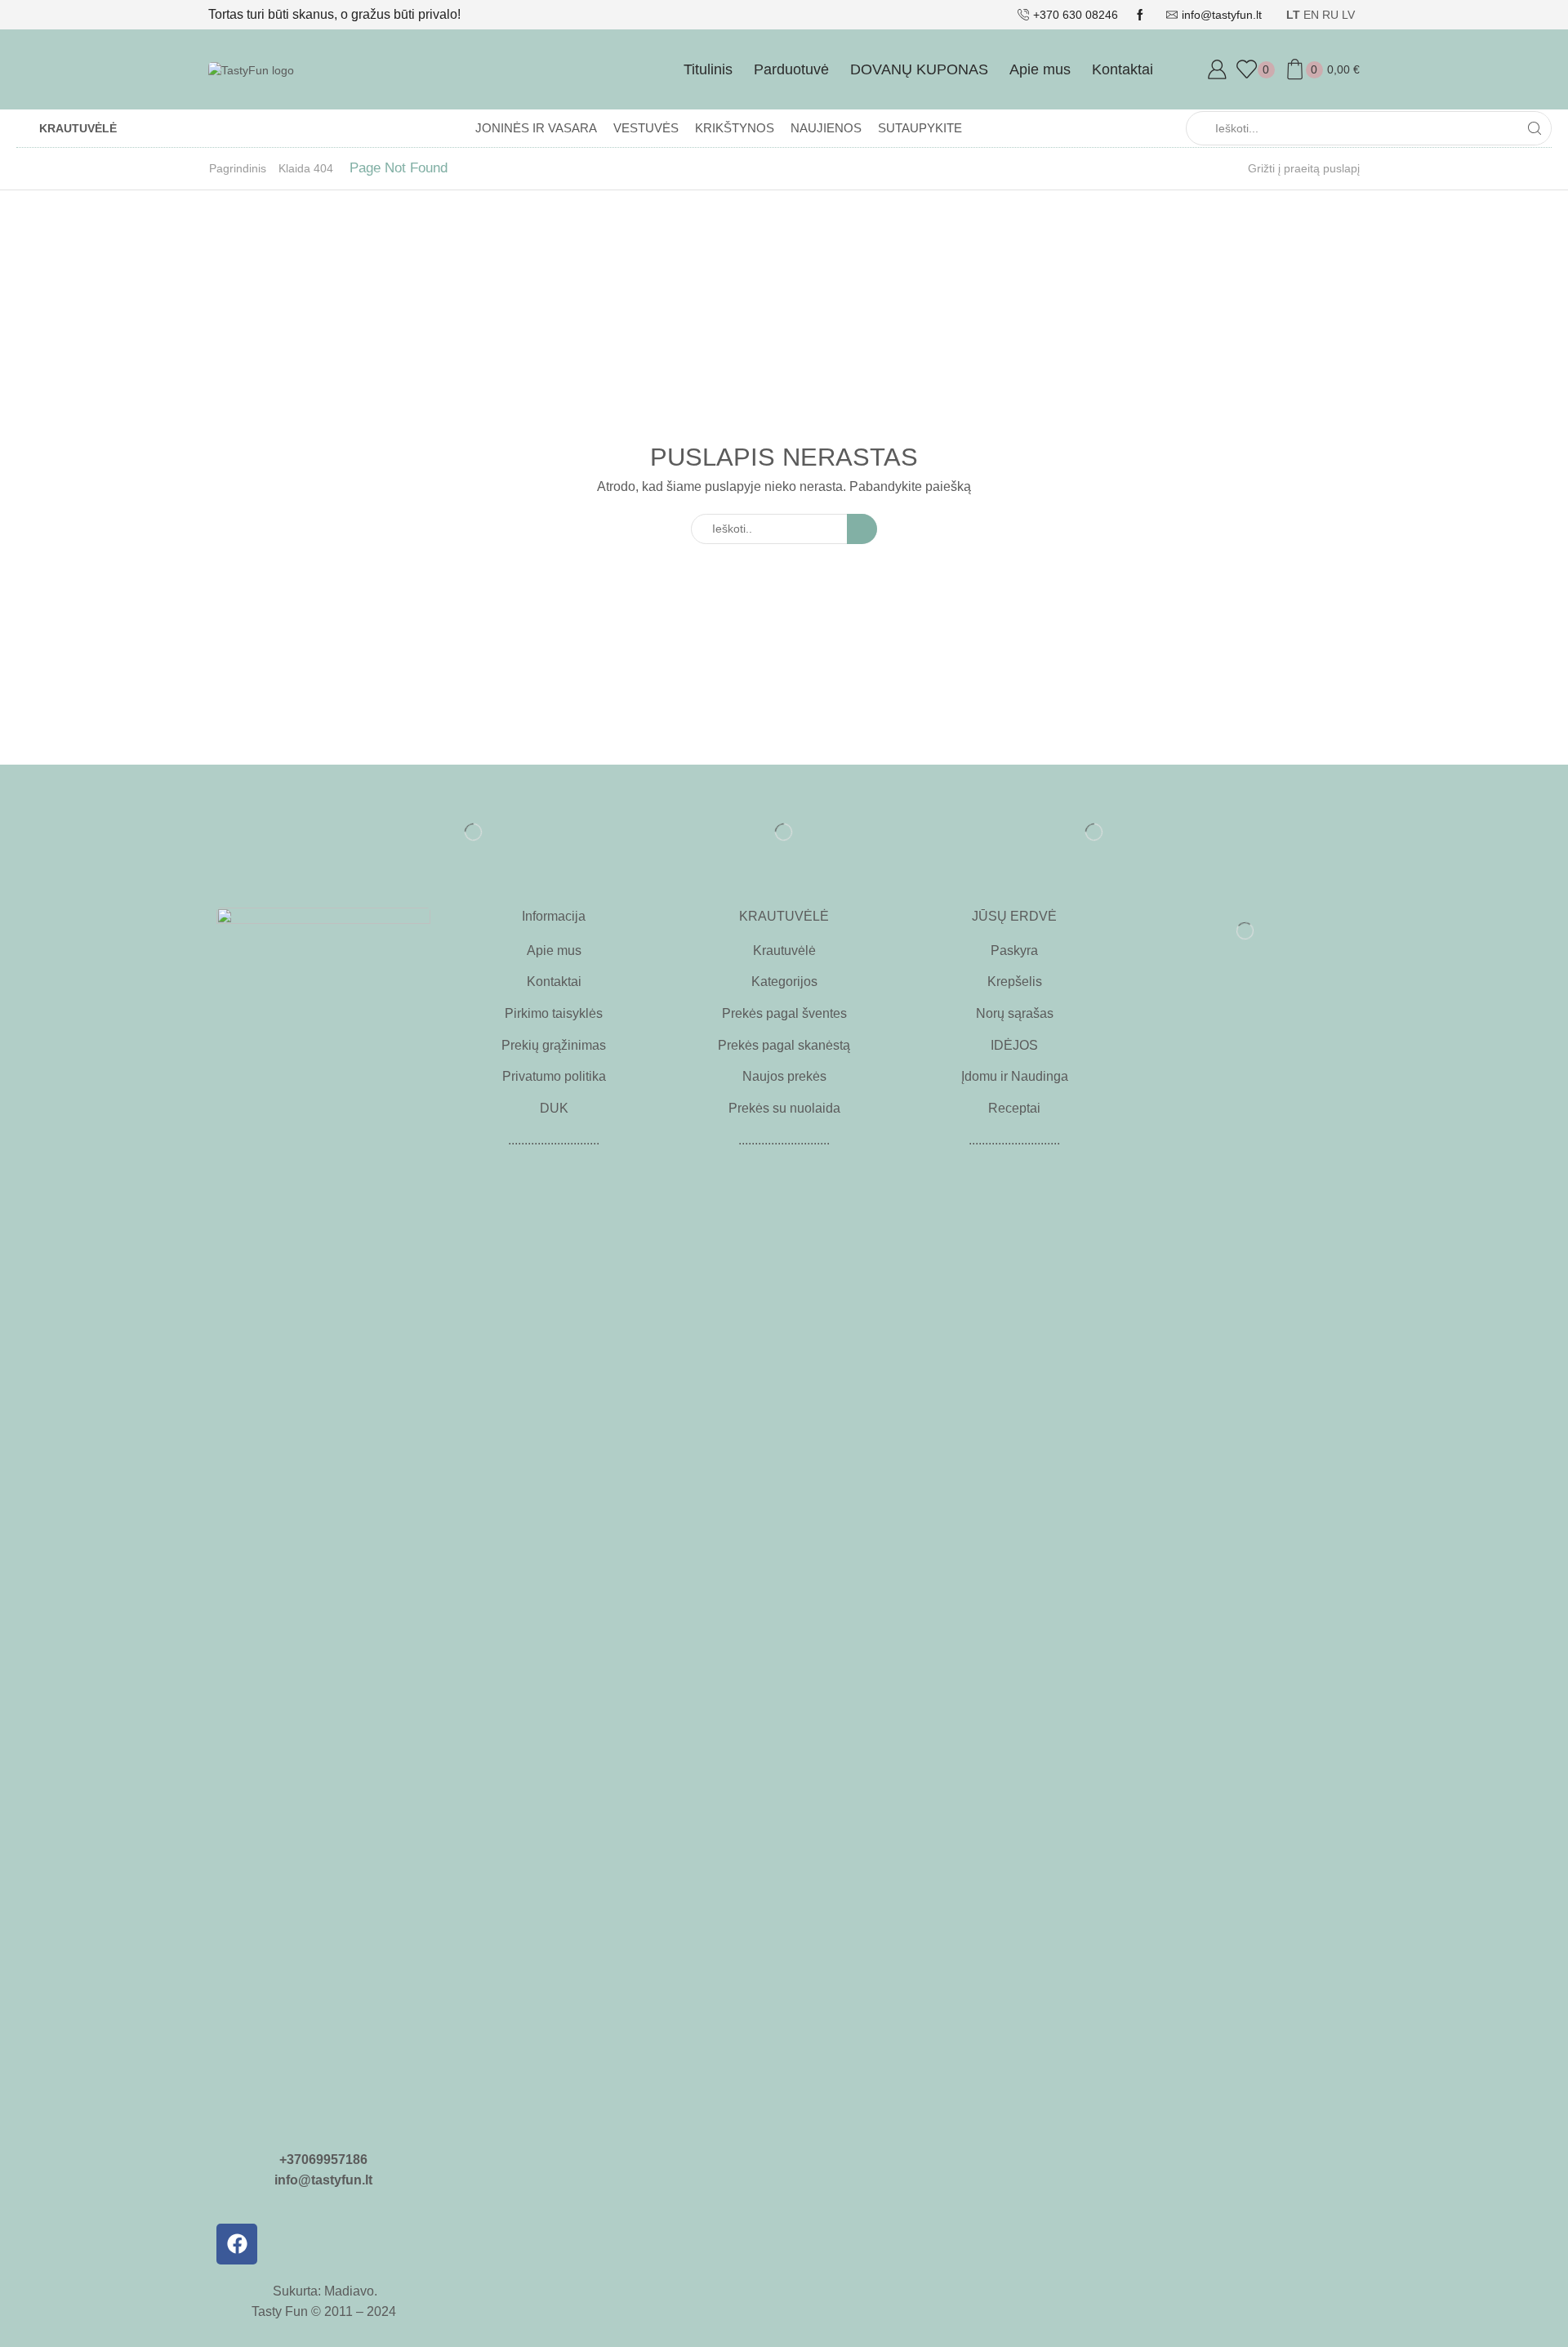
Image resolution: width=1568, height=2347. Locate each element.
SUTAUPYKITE (920, 128)
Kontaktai (1123, 69)
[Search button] (1535, 128)
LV (1348, 15)
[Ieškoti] (862, 529)
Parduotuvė (791, 69)
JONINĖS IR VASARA (536, 128)
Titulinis (708, 69)
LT (1293, 15)
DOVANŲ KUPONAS (919, 69)
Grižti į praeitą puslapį (1304, 168)
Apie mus (1040, 69)
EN (1311, 15)
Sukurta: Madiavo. (323, 2291)
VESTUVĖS (646, 128)
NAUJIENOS (826, 128)
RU (1330, 15)
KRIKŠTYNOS (735, 128)
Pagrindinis (238, 168)
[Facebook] (237, 2244)
